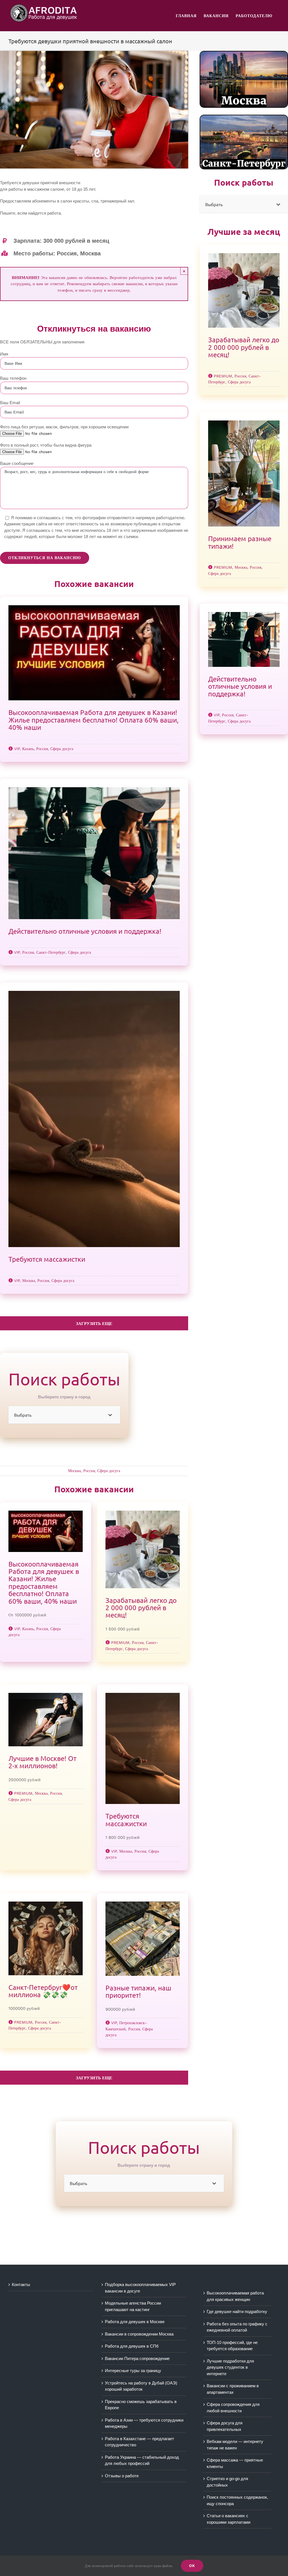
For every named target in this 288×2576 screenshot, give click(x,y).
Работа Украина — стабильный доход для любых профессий (142, 2460)
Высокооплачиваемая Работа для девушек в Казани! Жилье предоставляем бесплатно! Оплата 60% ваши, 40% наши (94, 720)
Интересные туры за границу (133, 2371)
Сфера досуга (62, 749)
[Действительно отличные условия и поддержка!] (94, 853)
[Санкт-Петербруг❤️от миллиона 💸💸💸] (46, 1938)
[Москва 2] (244, 53)
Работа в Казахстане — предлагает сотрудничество (139, 2442)
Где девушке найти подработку (237, 2311)
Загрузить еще (94, 1324)
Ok (192, 2566)
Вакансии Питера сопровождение (137, 2358)
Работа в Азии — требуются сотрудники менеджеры (144, 2423)
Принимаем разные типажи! (240, 542)
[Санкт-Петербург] (244, 117)
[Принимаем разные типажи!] (244, 473)
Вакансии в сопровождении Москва (139, 2334)
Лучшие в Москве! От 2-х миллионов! (42, 1762)
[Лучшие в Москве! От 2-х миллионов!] (46, 1720)
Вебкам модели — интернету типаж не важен (235, 2445)
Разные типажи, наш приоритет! (138, 1991)
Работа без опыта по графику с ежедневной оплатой (237, 2327)
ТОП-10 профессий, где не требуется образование (232, 2346)
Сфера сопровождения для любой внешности (233, 2408)
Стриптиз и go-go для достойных (227, 2482)
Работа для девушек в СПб (132, 2346)
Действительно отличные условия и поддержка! (85, 931)
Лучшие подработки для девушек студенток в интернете (230, 2367)
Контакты (21, 2284)
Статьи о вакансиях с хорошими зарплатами (229, 2519)
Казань (28, 749)
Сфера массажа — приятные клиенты (235, 2463)
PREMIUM (120, 1643)
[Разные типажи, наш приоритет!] (143, 1939)
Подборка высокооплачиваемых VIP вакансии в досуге (140, 2288)
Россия (42, 749)
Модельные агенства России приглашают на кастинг (133, 2306)
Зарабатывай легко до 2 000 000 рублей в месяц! (141, 1608)
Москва (29, 1281)
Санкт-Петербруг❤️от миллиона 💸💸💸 (43, 1991)
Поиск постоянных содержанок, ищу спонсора (237, 2500)
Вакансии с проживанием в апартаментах (233, 2389)
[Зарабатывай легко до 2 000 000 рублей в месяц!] (143, 1549)
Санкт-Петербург (51, 952)
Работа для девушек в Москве (135, 2322)
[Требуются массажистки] (94, 1119)
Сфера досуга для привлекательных (225, 2426)
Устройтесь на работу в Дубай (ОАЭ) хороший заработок (141, 2386)
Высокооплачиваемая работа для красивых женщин (235, 2296)
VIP (17, 749)
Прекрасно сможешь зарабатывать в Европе (141, 2405)
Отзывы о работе (122, 2476)
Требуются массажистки (47, 1259)
